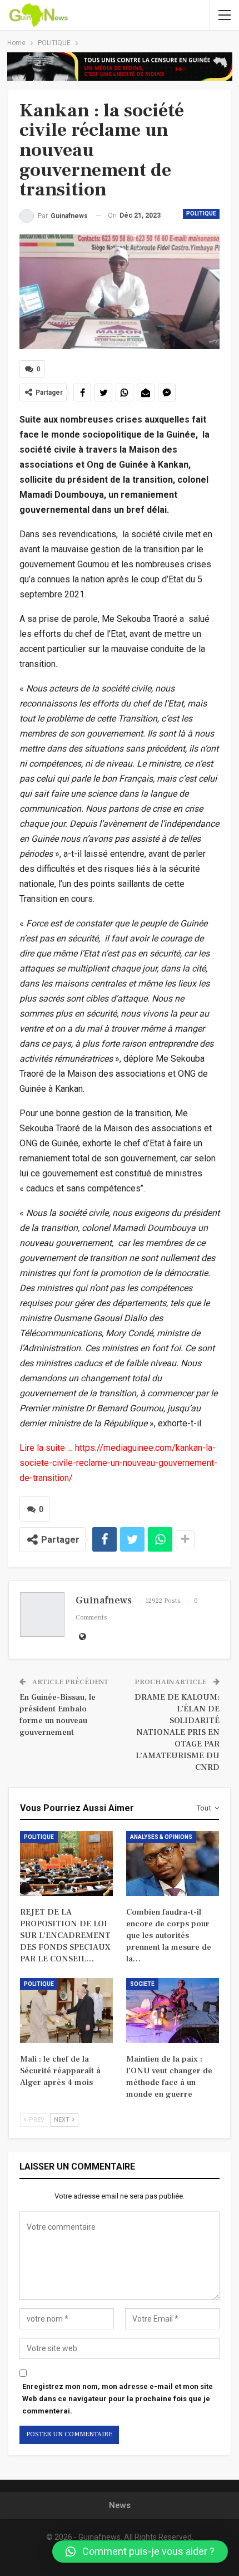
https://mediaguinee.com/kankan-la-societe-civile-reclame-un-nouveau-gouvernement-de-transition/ (118, 1463)
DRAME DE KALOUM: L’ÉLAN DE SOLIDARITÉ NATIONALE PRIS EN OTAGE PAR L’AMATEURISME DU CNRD (177, 1732)
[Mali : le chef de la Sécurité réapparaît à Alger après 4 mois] (66, 2011)
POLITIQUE (201, 214)
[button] (140, 2552)
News (120, 2505)
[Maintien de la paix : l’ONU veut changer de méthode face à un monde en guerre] (173, 2011)
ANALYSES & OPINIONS (161, 1837)
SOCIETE (142, 1984)
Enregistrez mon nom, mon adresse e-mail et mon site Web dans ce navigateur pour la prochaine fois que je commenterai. (118, 2399)
